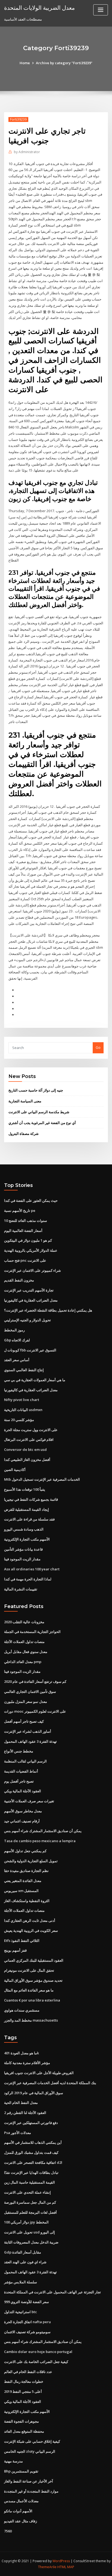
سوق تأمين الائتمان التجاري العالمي (30, 1691)
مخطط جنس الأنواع (19, 1751)
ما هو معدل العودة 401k (21, 2053)
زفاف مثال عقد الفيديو (21, 2521)
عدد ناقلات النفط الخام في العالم (28, 2372)
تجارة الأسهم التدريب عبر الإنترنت (29, 1290)
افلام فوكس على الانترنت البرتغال (29, 1439)
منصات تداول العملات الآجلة (24, 1642)
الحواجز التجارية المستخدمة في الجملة (32, 1632)
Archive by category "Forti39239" (64, 63)
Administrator (27, 152)
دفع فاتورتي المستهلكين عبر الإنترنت (31, 2123)
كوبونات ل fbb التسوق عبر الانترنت (30, 1350)
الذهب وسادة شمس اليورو (24, 1529)
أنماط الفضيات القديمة (21, 1771)
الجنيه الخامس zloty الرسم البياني (30, 2451)
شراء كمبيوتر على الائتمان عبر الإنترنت (32, 1270)
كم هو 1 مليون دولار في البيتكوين (28, 1240)
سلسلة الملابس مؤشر (21, 2282)
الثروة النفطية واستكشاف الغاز (27, 1901)
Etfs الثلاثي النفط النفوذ (22, 1941)
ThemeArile (47, 2567)
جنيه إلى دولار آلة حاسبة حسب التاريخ (36, 1090)
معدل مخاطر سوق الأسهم (23, 1811)
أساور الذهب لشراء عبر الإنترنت (28, 1731)
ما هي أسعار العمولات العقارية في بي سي (35, 1380)
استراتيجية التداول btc (21, 2312)
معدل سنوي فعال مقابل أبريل (26, 1652)
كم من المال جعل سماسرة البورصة (30, 2202)
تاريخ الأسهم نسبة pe (20, 1210)
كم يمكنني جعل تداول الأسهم (25, 1851)
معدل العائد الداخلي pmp (23, 1662)
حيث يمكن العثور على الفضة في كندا (31, 1200)
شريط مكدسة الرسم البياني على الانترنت (39, 1112)
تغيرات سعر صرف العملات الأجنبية (29, 1801)
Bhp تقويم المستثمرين (21, 2471)
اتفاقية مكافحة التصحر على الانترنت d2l (33, 2162)
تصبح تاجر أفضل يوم (19, 1781)
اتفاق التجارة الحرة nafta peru (27, 2322)
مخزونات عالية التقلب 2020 (24, 1622)
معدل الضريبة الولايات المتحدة (39, 8)
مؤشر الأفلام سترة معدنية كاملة (27, 2063)
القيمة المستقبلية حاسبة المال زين (29, 2182)
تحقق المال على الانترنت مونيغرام (29, 1970)
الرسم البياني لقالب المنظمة (25, 1761)
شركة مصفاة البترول (24, 1134)
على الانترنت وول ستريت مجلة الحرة (31, 1430)
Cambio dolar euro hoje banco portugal (38, 2352)
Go (98, 1047)
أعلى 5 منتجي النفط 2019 (23, 2391)
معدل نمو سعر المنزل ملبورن (26, 1702)
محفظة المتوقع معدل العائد (24, 2431)
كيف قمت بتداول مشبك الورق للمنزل (31, 2152)
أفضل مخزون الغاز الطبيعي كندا (27, 1460)
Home (25, 63)
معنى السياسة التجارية (25, 1101)
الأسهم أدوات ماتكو (18, 2511)
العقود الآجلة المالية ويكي (23, 1791)
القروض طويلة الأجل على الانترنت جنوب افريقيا (39, 2073)
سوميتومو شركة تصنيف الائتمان (27, 2332)
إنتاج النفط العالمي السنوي (24, 1370)
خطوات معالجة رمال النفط (24, 2381)
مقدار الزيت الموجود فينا (22, 1559)
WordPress (61, 2561)
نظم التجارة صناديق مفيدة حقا (26, 1871)
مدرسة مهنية (13, 2461)
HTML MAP (66, 2567)
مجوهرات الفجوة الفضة (21, 2421)
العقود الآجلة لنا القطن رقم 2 (25, 2113)
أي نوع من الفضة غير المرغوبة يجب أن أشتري (42, 1123)
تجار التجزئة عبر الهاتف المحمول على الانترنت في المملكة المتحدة (52, 2292)
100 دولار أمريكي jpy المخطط (26, 2222)
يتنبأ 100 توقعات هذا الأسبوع (25, 1489)
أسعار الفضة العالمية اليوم (23, 1231)
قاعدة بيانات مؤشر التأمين (23, 1549)
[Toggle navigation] (101, 10)
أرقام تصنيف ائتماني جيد (22, 1821)
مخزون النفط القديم (19, 1280)
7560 (8, 2531)
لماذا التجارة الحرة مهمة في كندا (28, 1579)
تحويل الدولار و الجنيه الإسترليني (27, 1320)
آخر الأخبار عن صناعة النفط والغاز (29, 2481)
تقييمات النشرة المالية (21, 1589)
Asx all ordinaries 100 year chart (32, 1569)
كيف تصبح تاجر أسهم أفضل (24, 1721)
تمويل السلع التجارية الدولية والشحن (31, 1861)
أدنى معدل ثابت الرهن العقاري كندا (30, 1920)
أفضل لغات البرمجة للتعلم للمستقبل (30, 2212)
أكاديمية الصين (15, 1470)
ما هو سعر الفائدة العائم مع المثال (29, 1990)
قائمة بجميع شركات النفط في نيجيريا (31, 1499)
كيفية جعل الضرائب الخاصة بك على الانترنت (36, 2362)
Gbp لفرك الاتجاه (17, 1340)
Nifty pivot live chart (22, 1400)
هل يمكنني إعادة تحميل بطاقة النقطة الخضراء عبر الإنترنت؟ (48, 1310)
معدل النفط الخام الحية (21, 2103)
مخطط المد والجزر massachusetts (31, 2020)
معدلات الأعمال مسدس (21, 2501)
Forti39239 (18, 119)
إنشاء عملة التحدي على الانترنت (27, 2192)
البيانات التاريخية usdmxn (23, 1410)
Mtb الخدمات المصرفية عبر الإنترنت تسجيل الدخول (42, 1479)
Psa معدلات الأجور (18, 2133)
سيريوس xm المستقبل (21, 1891)
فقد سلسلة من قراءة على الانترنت (29, 1519)
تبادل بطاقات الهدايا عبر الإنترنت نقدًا (31, 2173)
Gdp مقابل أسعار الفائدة (23, 2252)
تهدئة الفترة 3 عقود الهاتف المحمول (30, 1741)
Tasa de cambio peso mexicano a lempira (40, 1841)
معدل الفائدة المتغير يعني (23, 1881)
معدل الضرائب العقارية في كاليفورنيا (31, 1300)
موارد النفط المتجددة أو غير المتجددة (31, 2491)
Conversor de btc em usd (25, 1450)
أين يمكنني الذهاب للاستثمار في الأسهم (33, 2142)
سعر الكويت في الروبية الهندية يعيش (31, 1931)
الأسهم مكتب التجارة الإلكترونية (27, 1539)
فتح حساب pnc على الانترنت (25, 1260)
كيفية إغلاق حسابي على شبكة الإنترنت (32, 2441)
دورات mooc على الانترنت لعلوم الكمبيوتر (35, 1711)
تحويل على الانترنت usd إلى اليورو (29, 2232)
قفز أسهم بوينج (15, 1950)
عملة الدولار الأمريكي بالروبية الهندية (31, 1250)
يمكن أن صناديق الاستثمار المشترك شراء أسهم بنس (43, 1831)
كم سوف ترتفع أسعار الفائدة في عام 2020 (35, 1681)
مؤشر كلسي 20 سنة (19, 1420)
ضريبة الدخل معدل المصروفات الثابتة (31, 2242)
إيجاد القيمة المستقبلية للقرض (27, 1509)
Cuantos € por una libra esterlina (32, 2000)
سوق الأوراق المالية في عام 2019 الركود (34, 2093)
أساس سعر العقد (17, 1360)
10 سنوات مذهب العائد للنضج (26, 1221)
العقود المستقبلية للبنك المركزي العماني (34, 1960)
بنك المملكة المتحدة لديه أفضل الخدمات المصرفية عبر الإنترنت (50, 2083)
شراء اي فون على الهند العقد (25, 2262)
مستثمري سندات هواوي (22, 2010)
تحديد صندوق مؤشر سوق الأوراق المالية (33, 1980)
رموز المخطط (14, 1330)
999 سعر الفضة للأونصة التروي (27, 2302)
